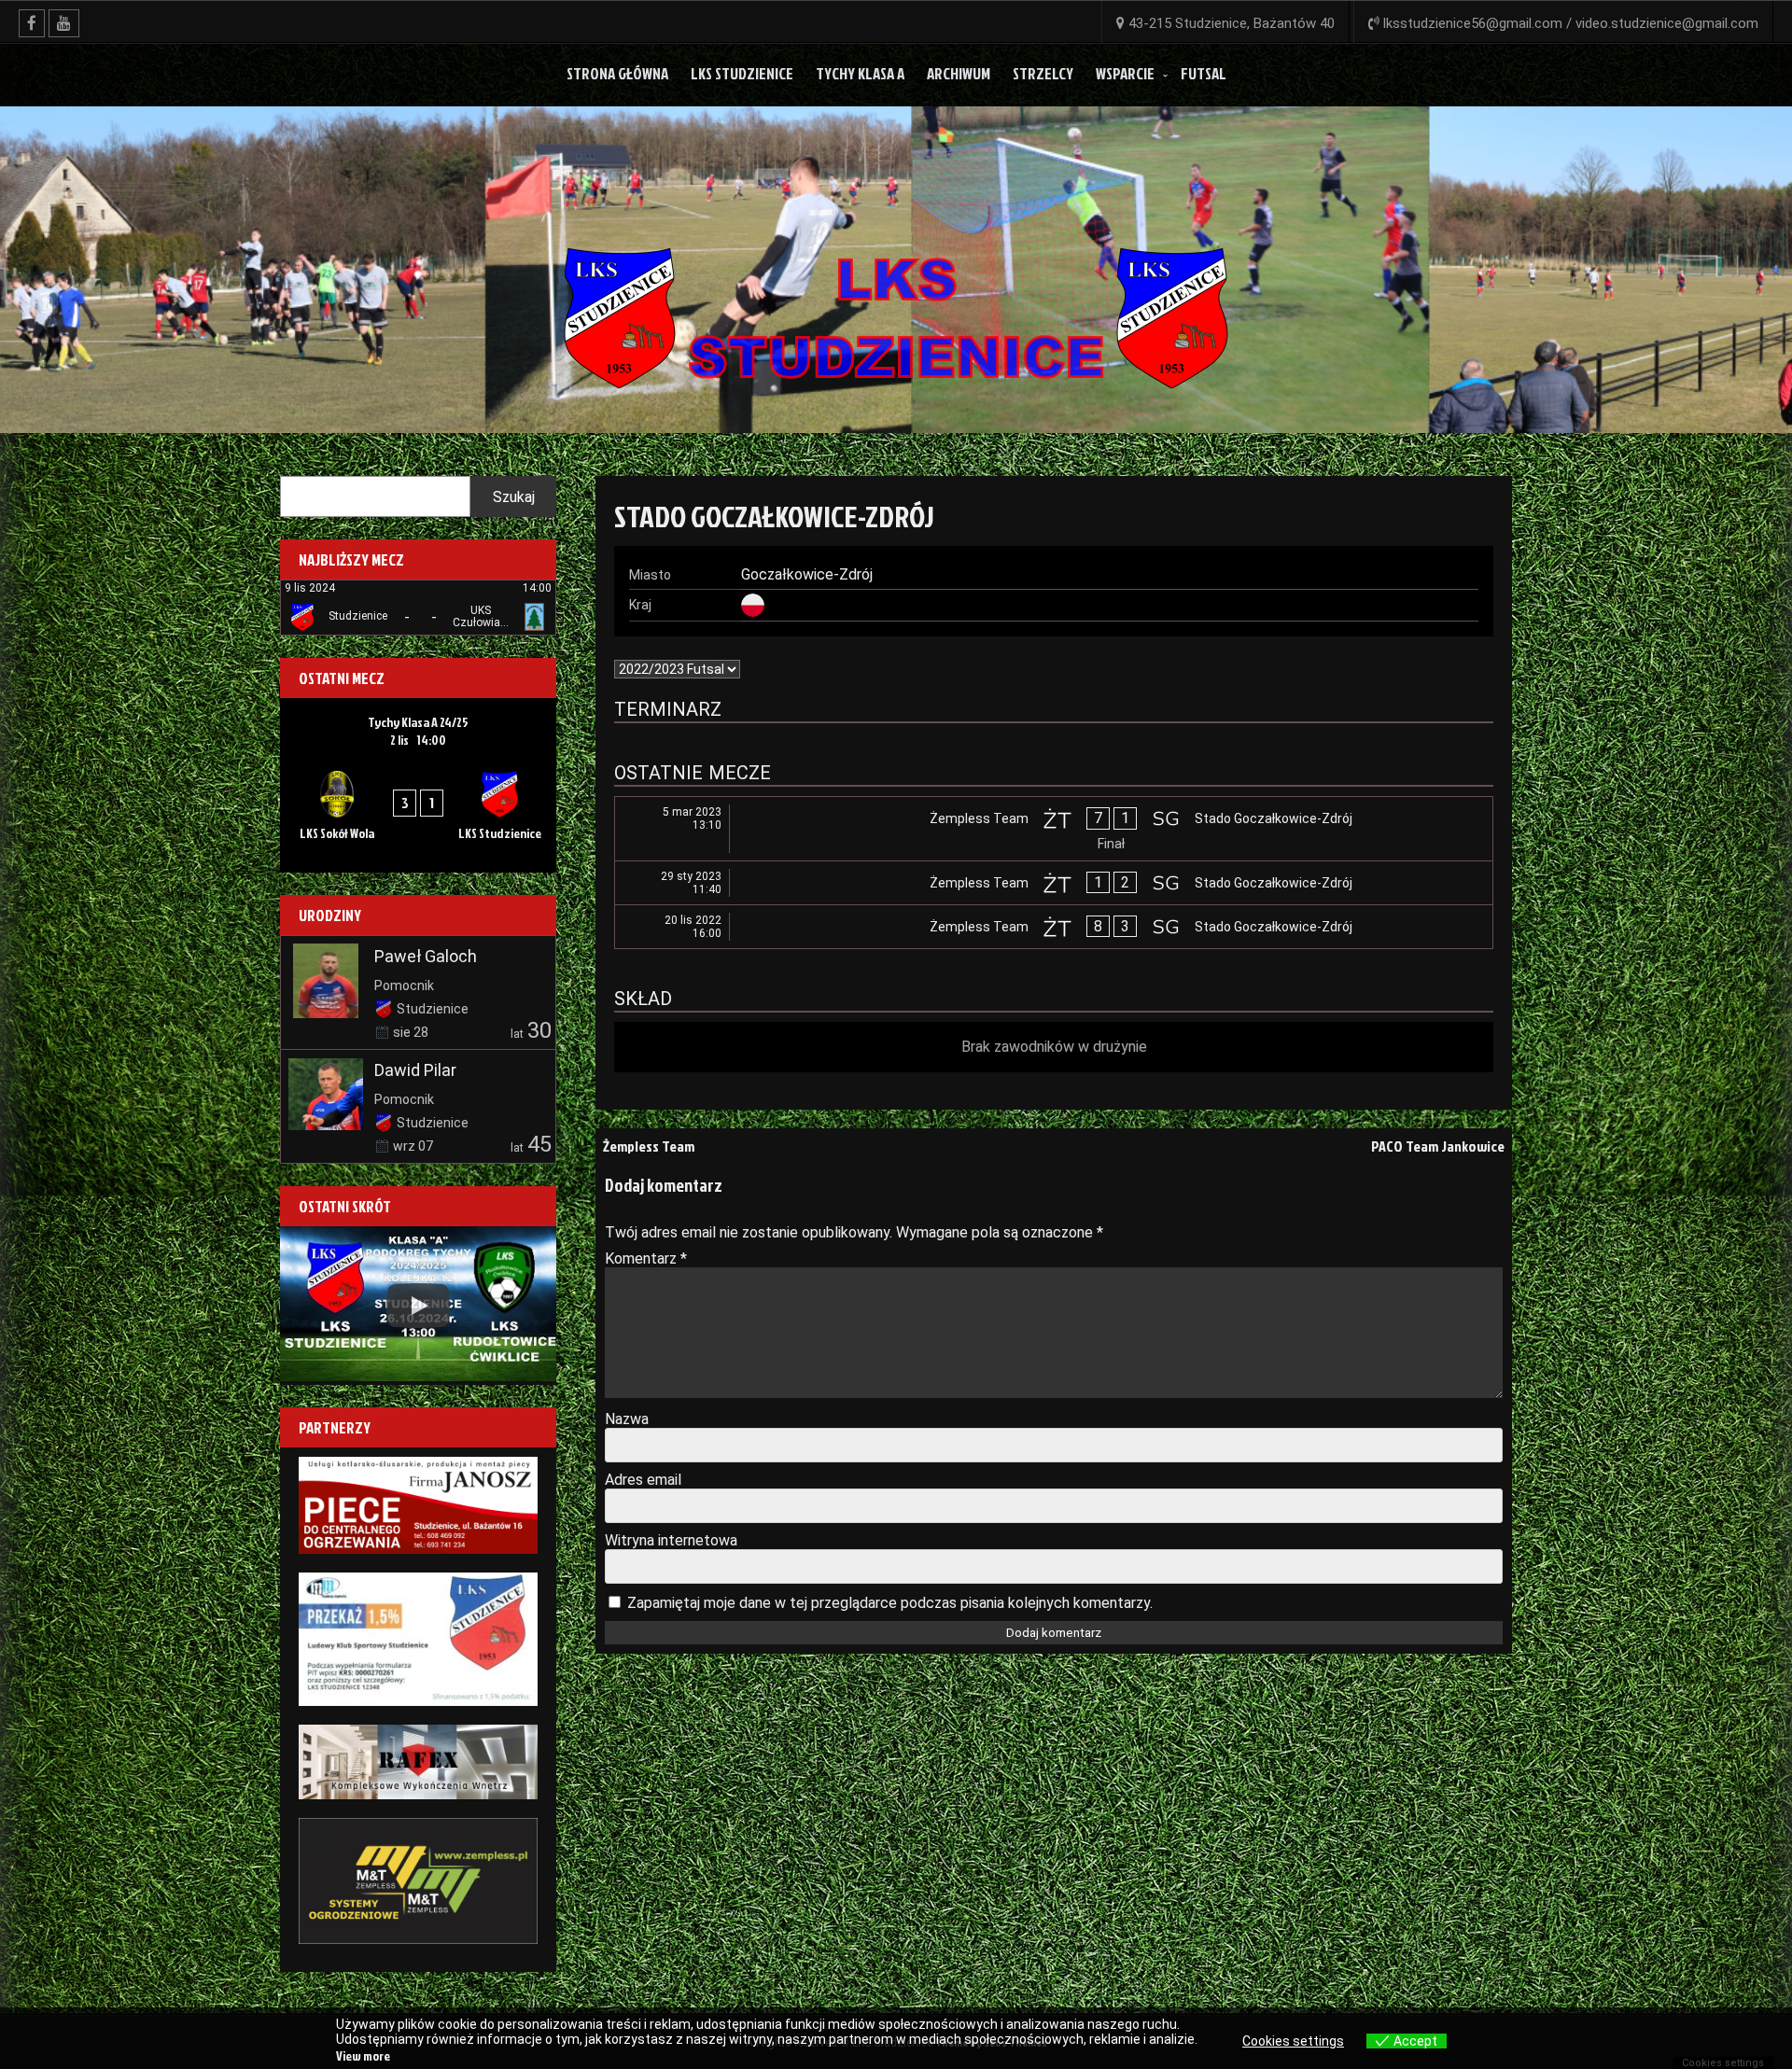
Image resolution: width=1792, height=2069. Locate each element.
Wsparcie (1125, 73)
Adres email (643, 1480)
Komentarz (646, 1258)
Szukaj (514, 497)
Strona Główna (617, 73)
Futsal (1204, 73)
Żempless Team (649, 1146)
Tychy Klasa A (860, 73)
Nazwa (627, 1419)
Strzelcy (1043, 73)
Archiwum (959, 73)
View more (363, 2055)
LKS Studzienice (742, 73)
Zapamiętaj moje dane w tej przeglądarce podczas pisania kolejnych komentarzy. (890, 1603)
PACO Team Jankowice (1438, 1146)
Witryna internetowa (671, 1540)
